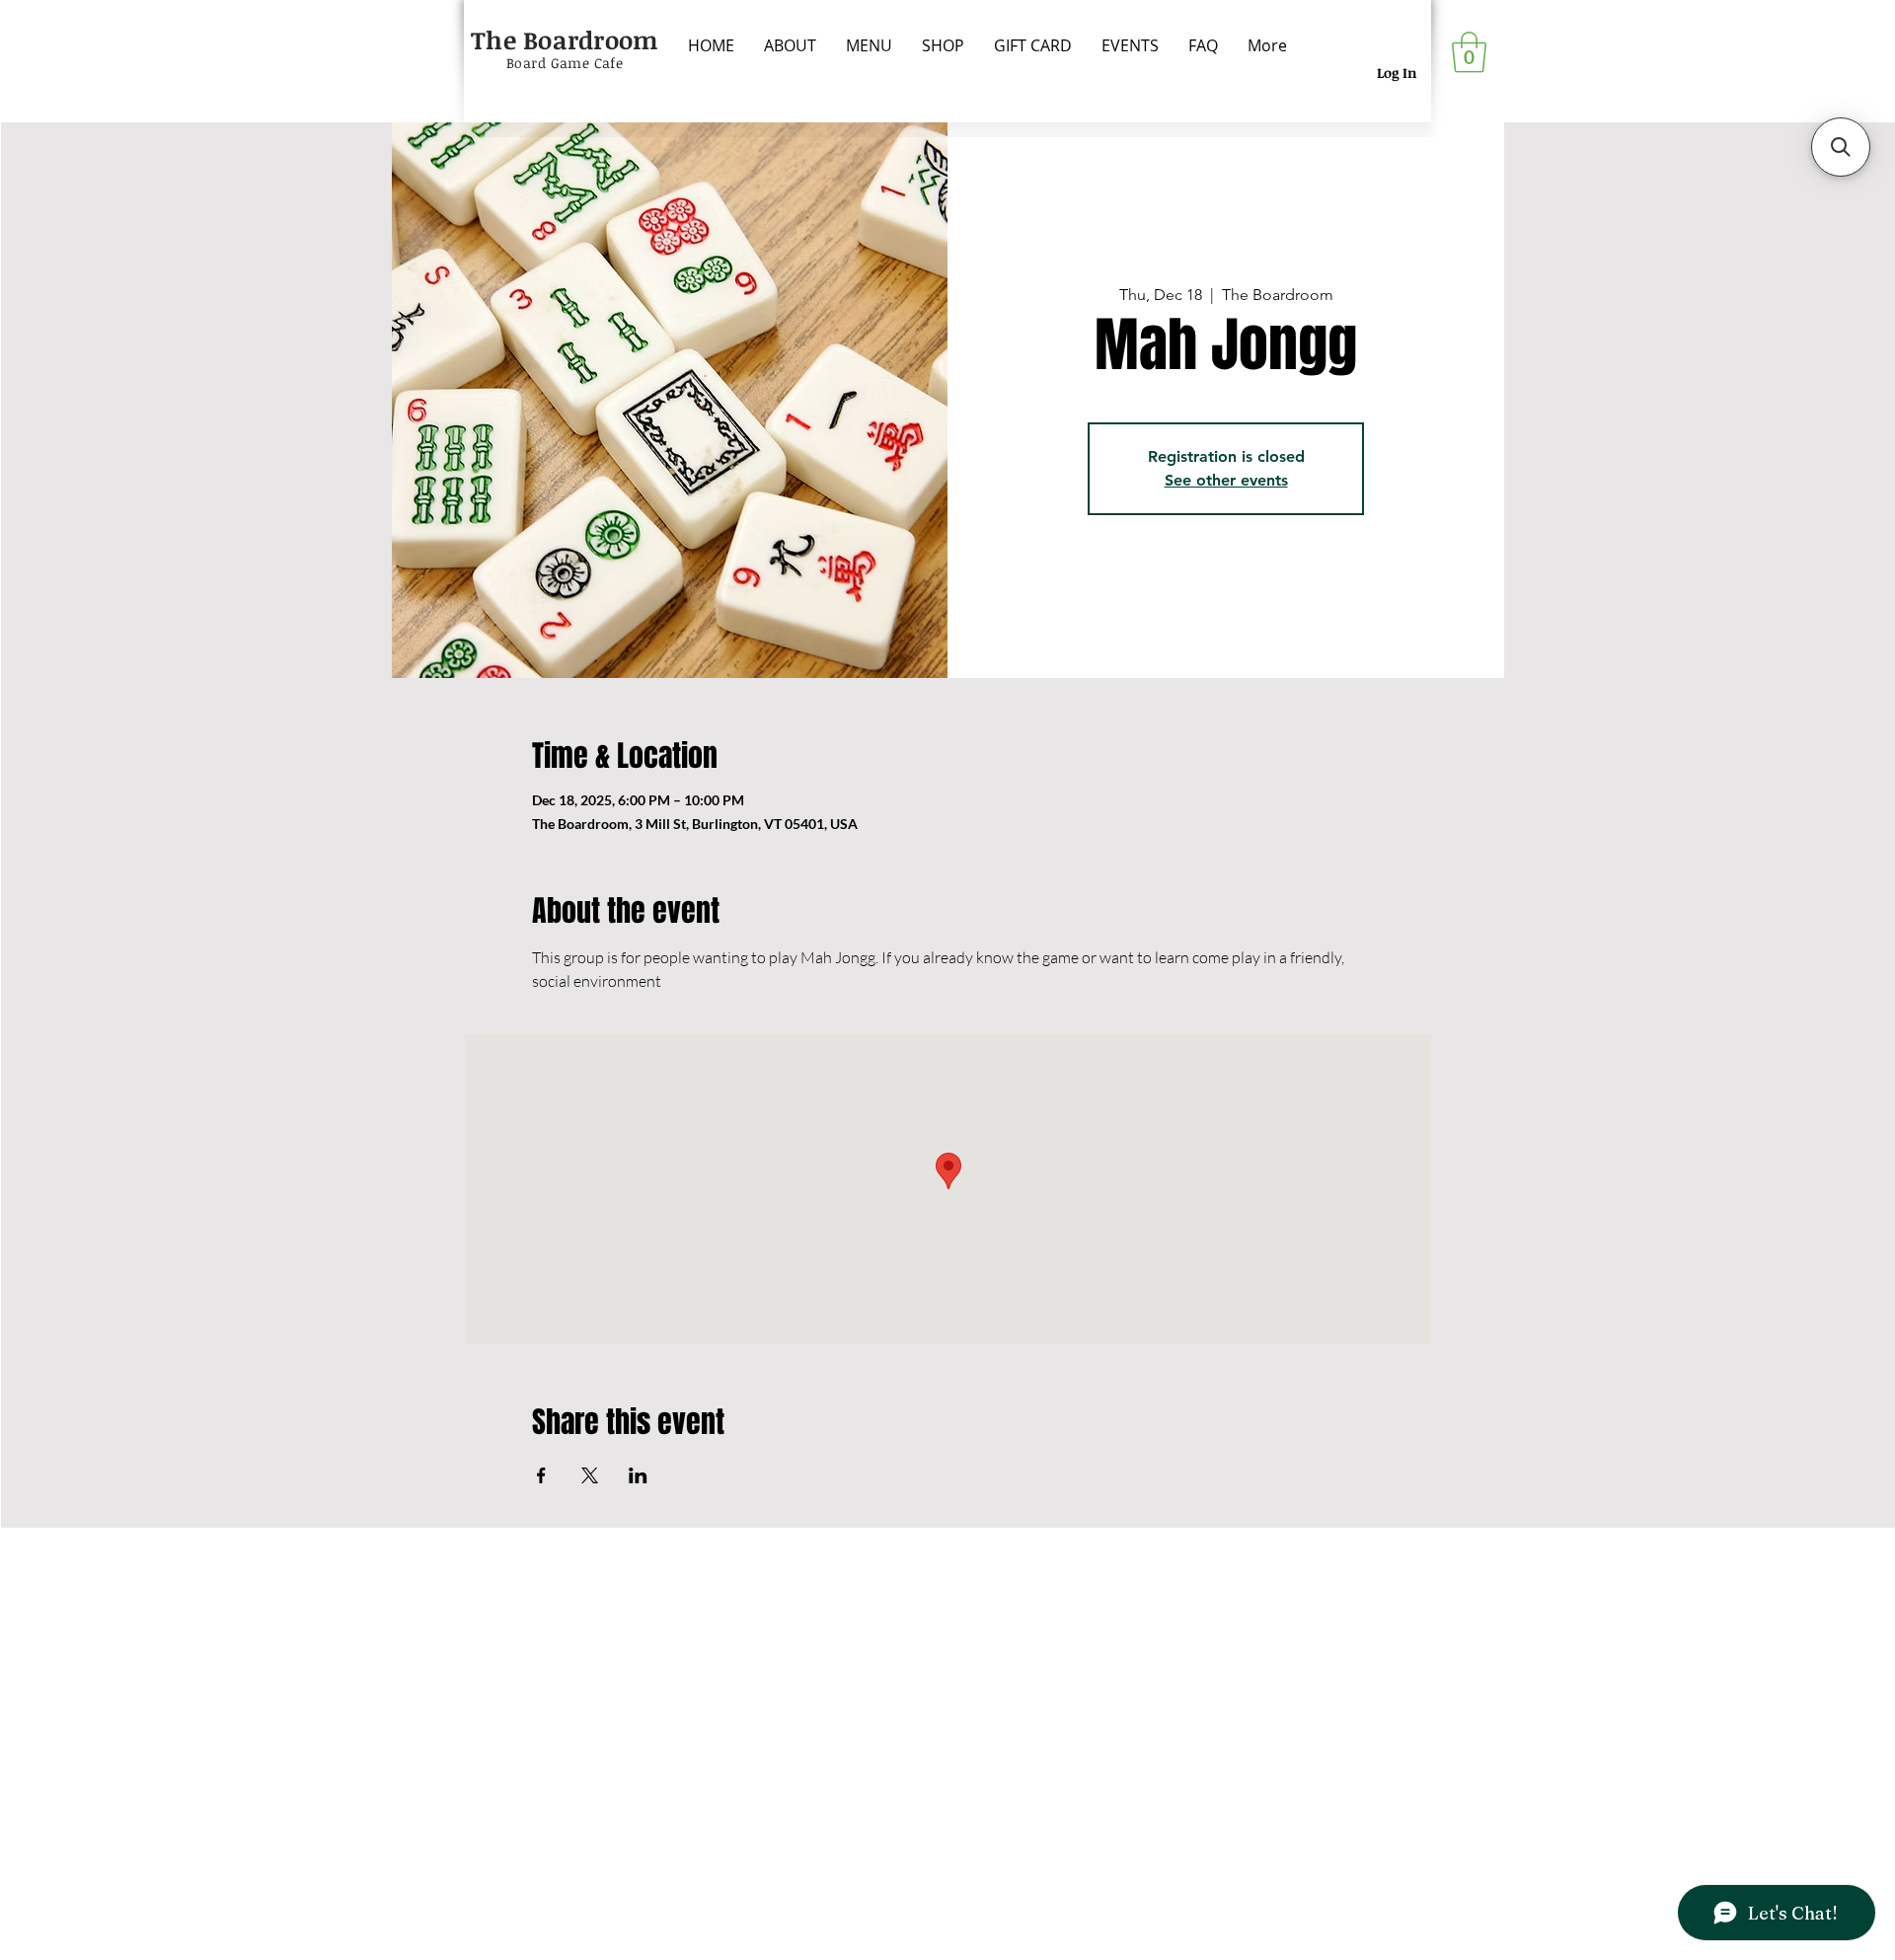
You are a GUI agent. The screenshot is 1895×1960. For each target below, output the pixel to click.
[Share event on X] (590, 1475)
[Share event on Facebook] (541, 1475)
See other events (1226, 480)
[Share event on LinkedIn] (638, 1475)
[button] (1469, 52)
